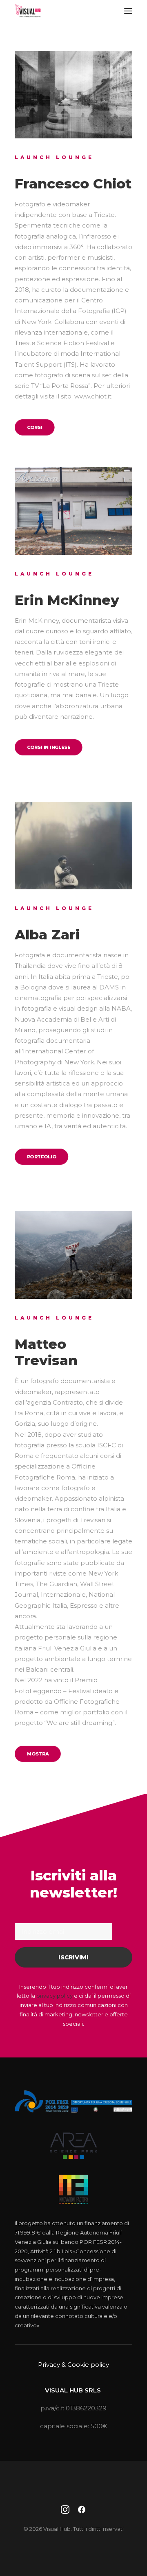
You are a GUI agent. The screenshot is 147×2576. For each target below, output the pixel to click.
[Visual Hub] (28, 11)
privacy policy (55, 1996)
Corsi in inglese (49, 747)
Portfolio (42, 1157)
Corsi (35, 427)
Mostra (38, 1753)
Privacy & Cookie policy (73, 2365)
